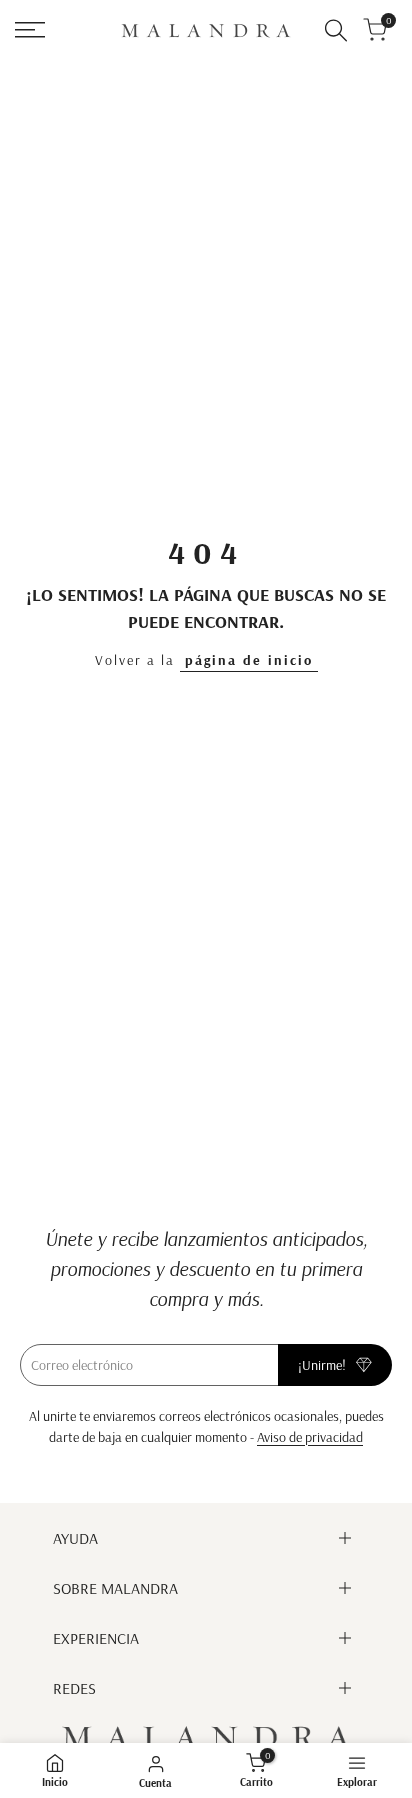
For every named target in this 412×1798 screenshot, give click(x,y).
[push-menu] (30, 30)
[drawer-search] (336, 30)
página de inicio (249, 660)
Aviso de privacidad (310, 1437)
